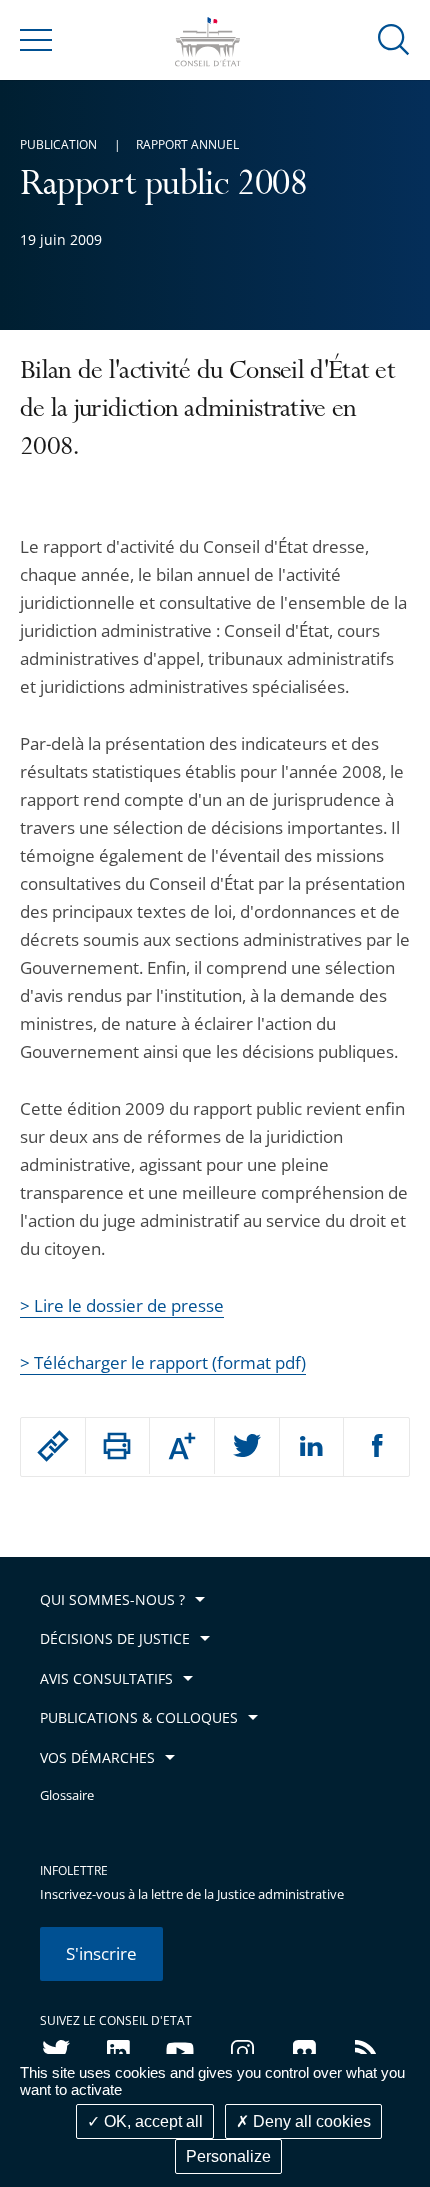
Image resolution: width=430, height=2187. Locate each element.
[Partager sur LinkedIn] (312, 1447)
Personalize (228, 2156)
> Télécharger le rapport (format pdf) (163, 1362)
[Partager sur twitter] (247, 1447)
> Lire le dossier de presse (122, 1305)
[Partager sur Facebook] (376, 1447)
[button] (394, 38)
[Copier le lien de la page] (53, 1446)
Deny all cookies (310, 2121)
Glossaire (67, 1795)
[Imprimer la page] (118, 1446)
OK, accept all (151, 2121)
